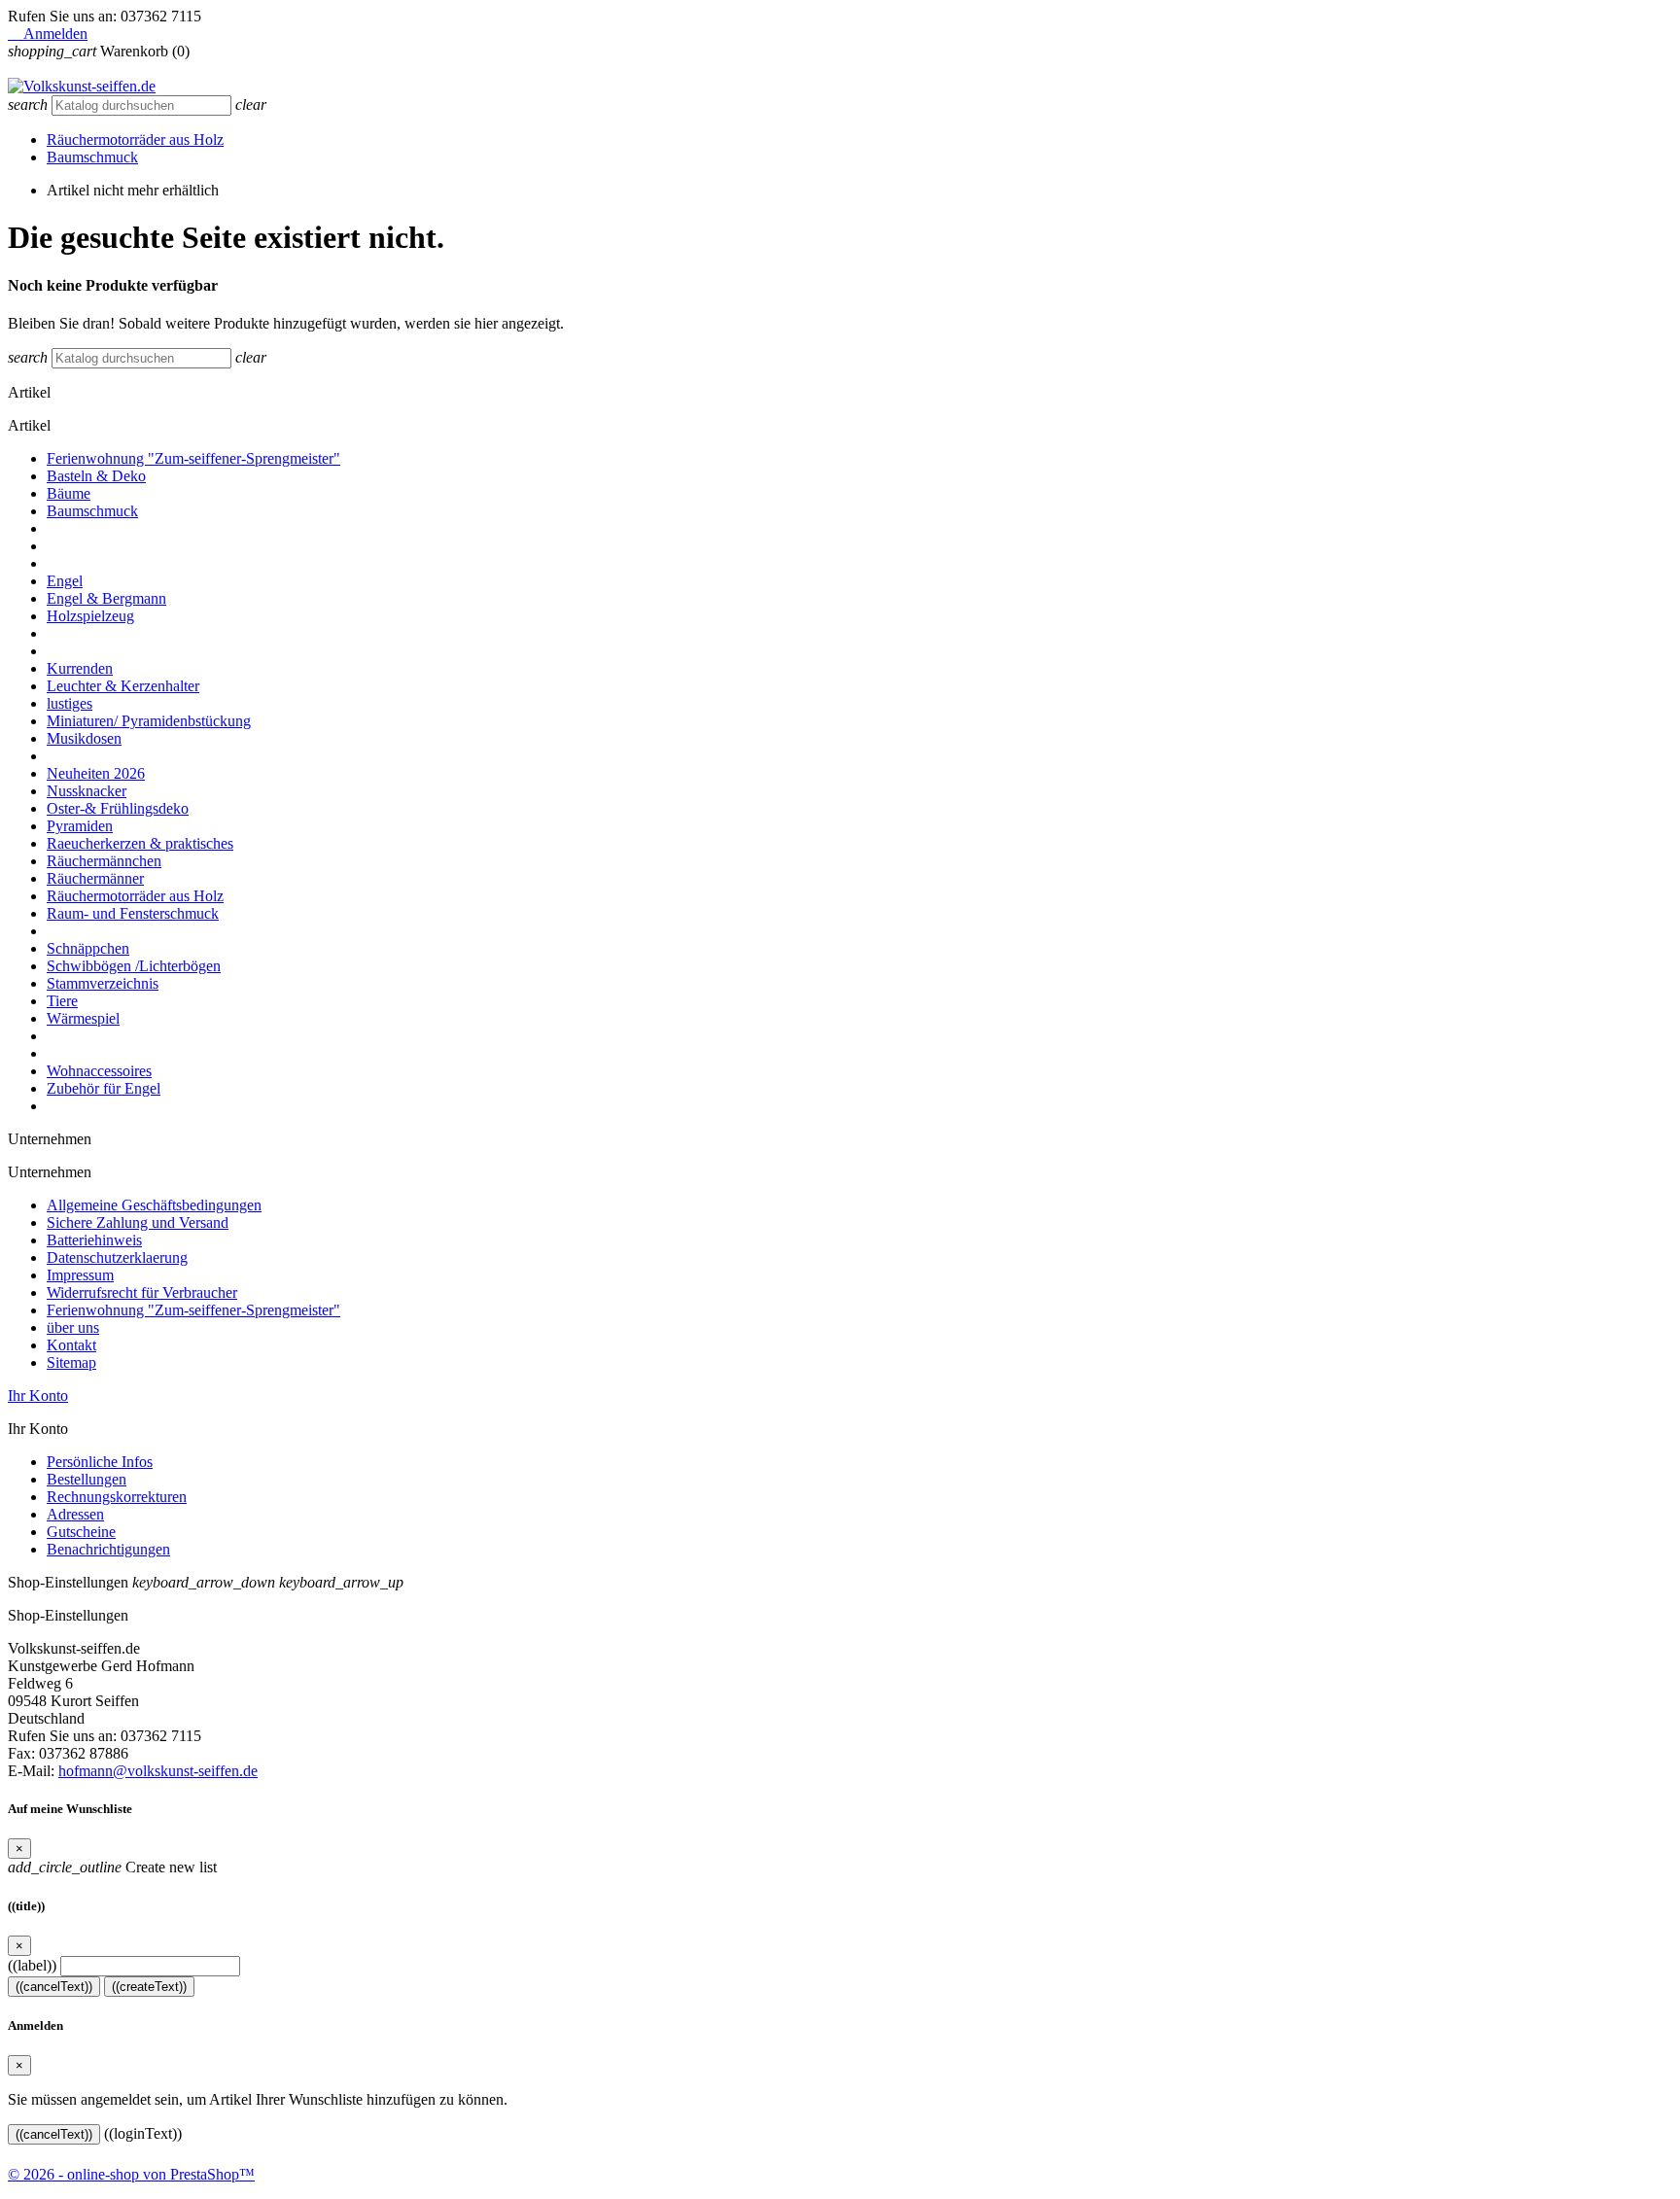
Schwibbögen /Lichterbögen (134, 966)
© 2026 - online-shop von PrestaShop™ (131, 2174)
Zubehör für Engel (104, 1088)
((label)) (32, 1965)
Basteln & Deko (96, 476)
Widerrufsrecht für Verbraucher (142, 1292)
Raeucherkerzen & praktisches (140, 843)
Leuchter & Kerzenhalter (123, 686)
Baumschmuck (92, 157)
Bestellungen (87, 1479)
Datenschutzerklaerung (117, 1257)
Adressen (75, 1514)
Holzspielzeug (90, 616)
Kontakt (71, 1345)
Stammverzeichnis (103, 983)
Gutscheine (81, 1532)
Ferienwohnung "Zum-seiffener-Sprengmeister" (193, 458)
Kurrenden (80, 668)
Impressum (80, 1275)
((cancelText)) (54, 1987)
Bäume (69, 493)
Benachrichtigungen (108, 1549)
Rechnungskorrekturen (117, 1497)
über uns (73, 1327)
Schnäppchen (88, 948)
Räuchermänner (95, 878)
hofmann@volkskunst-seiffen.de (158, 1771)
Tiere (62, 1001)
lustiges (70, 703)
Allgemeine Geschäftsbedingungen (154, 1205)
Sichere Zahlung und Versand (138, 1222)
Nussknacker (87, 791)
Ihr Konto (38, 1396)
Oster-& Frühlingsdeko (118, 808)
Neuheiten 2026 (96, 773)
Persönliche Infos (100, 1462)
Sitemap (71, 1362)
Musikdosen (84, 738)
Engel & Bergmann (106, 598)
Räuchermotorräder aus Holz (135, 140)
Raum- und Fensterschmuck (133, 913)
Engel (65, 581)
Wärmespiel (83, 1018)
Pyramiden (80, 826)
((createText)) (149, 1987)
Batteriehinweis (94, 1240)
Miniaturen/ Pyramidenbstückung (149, 721)
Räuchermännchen (104, 861)
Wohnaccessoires (99, 1071)
